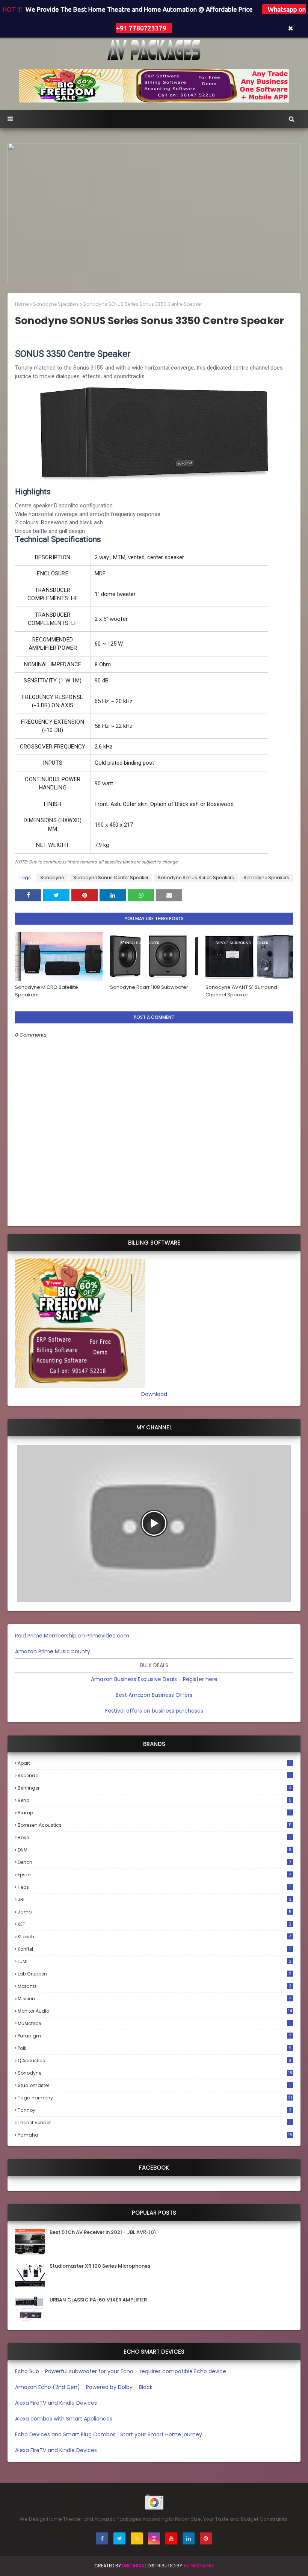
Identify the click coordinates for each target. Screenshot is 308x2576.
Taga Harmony (155, 2098)
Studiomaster (154, 2085)
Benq (155, 1800)
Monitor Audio (155, 2011)
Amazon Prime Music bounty (53, 1651)
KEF (155, 1924)
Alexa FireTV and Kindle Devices (56, 2403)
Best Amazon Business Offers (154, 1695)
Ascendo (154, 1775)
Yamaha (155, 2135)
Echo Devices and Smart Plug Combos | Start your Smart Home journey (109, 2434)
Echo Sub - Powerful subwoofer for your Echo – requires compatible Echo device (121, 2371)
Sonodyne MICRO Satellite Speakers (47, 991)
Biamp (154, 1813)
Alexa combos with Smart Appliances (64, 2419)
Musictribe (154, 2023)
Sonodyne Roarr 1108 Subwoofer (149, 987)
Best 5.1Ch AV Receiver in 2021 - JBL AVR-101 (103, 2232)
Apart (154, 1763)
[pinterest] (206, 2538)
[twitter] (119, 2538)
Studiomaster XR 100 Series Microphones (100, 2266)
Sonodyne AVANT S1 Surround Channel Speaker (241, 991)
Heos (154, 1887)
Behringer (155, 1788)
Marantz (155, 1986)
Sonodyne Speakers (56, 304)
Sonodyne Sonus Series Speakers (196, 878)
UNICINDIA (133, 2566)
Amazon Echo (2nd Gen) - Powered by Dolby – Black (84, 2387)
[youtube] (171, 2538)
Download (154, 1394)
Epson (155, 1875)
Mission (155, 1999)
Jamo (155, 1912)
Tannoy (155, 2110)
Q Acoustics (155, 2061)
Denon (154, 1862)
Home (22, 304)
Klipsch (155, 1937)
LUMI (155, 1961)
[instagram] (154, 2538)
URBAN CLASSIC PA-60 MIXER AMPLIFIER (98, 2300)
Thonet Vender (154, 2123)
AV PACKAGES (199, 2566)
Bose (154, 1837)
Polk (155, 2048)
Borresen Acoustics (155, 1825)
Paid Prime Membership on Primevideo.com (72, 1636)
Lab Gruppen (155, 1974)
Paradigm (155, 2036)
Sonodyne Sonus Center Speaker (111, 878)
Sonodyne (52, 878)
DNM (155, 1850)
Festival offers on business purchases (154, 1711)
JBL (155, 1899)
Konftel (154, 1949)
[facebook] (102, 2538)
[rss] (137, 2538)
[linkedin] (189, 2538)
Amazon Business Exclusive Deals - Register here (154, 1679)
